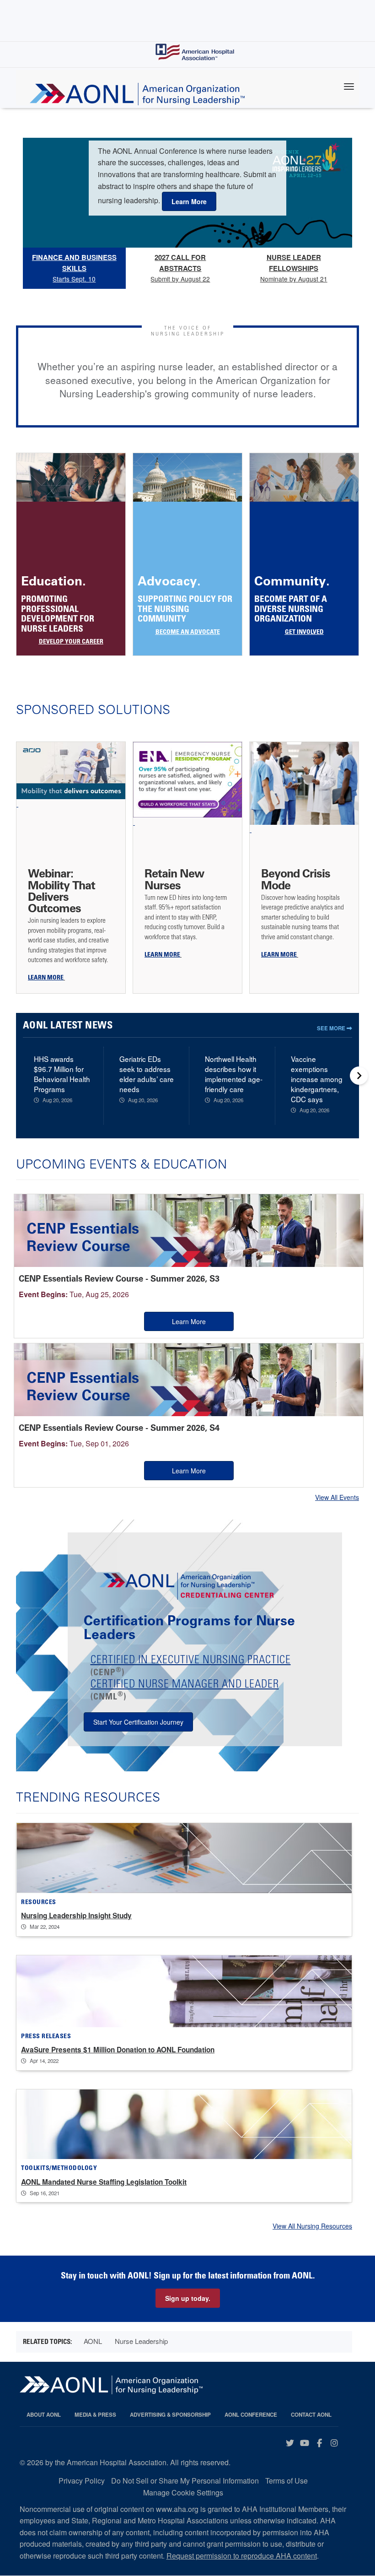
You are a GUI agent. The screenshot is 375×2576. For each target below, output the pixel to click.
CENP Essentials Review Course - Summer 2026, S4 (119, 1428)
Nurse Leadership (141, 2341)
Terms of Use (287, 2481)
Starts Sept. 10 (74, 268)
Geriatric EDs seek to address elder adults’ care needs (147, 1074)
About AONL (44, 2415)
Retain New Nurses (174, 879)
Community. (292, 581)
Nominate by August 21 (294, 268)
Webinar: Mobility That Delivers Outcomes (62, 891)
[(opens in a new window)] (71, 775)
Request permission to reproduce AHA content (242, 2556)
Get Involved (304, 633)
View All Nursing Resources (312, 2226)
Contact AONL (311, 2415)
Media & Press (95, 2415)
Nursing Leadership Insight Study (76, 1916)
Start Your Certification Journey (138, 1722)
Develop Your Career (71, 642)
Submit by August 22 (180, 268)
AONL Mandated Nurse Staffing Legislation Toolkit (104, 2182)
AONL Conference (251, 2415)
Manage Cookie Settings (183, 2492)
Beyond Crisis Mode (296, 879)
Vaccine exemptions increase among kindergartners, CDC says (317, 1079)
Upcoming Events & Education (121, 1164)
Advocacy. (169, 581)
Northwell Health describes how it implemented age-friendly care (234, 1074)
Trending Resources (88, 1797)
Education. (54, 581)
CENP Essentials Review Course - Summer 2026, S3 (119, 1279)
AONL (93, 2341)
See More (332, 1028)
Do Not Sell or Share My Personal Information (185, 2481)
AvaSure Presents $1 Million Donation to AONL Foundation (118, 2050)
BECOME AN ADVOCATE (188, 633)
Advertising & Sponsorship (170, 2415)
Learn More (189, 1321)
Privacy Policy (82, 2481)
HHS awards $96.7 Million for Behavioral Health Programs (62, 1074)
